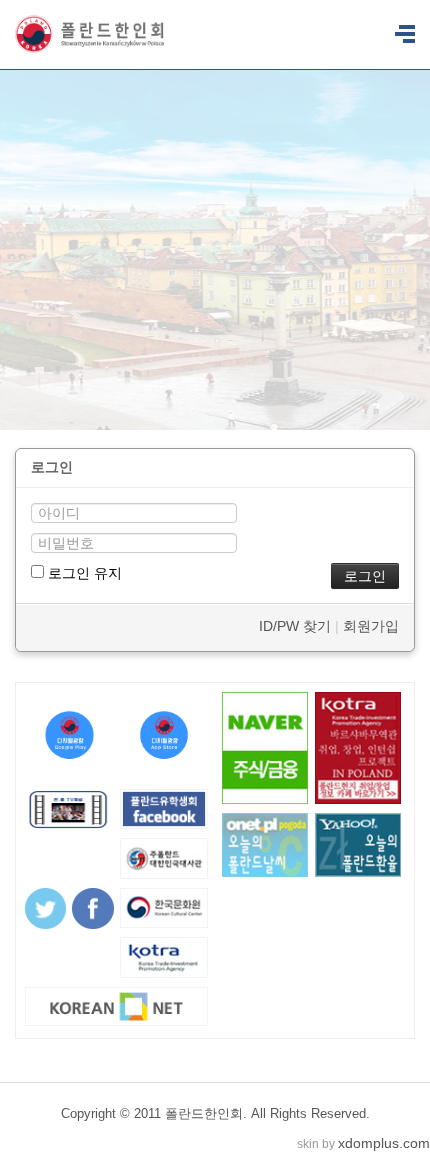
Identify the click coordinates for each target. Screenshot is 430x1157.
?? (405, 35)
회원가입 (371, 626)
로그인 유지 (83, 573)
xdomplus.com (384, 1143)
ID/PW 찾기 (295, 626)
